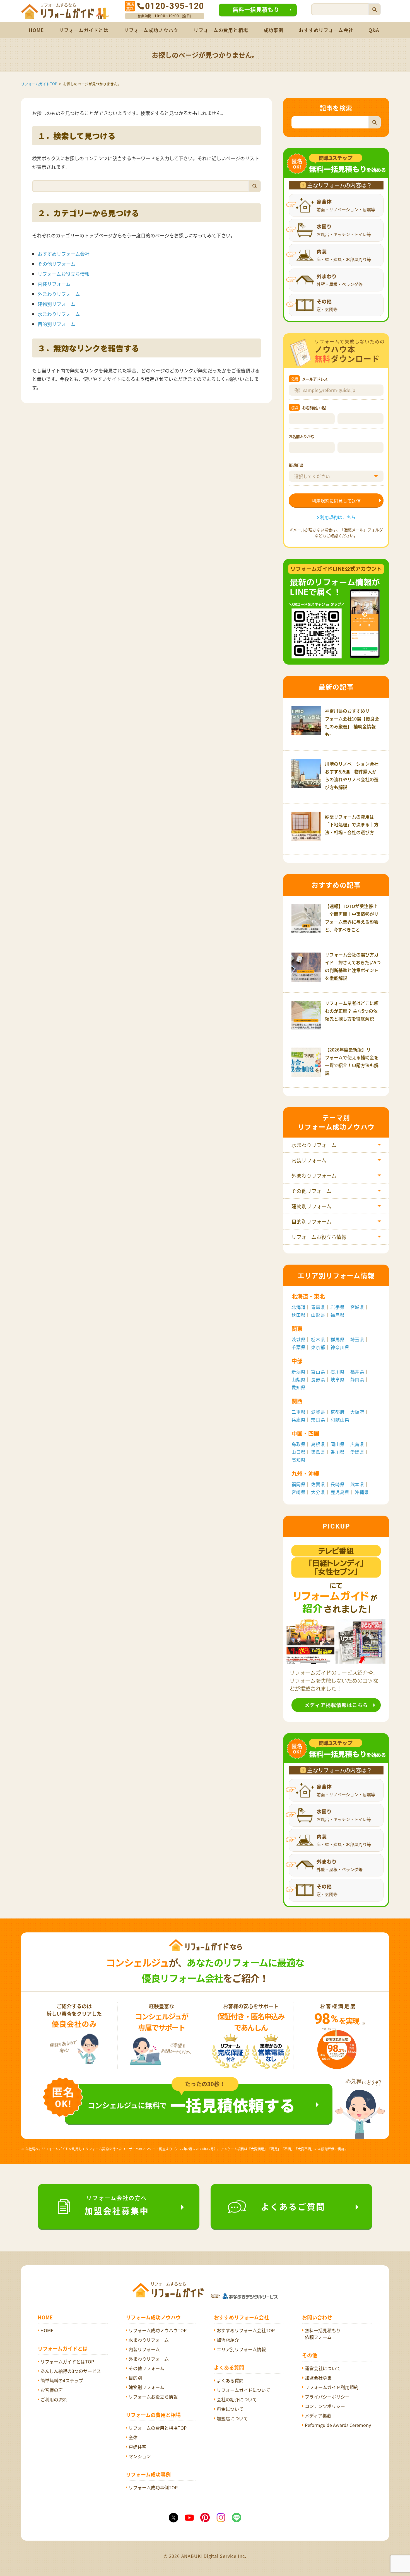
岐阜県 (337, 1379)
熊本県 (357, 1484)
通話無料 (130, 6)
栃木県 (318, 1339)
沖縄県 (362, 1492)
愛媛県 (357, 1452)
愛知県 (298, 1387)
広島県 (357, 1444)
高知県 (298, 1460)
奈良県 (318, 1420)
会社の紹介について (237, 2399)
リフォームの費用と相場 (221, 30)
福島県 (337, 1315)
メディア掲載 (318, 2416)
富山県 (318, 1372)
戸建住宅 (138, 2447)
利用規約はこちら (338, 517)
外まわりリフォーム (59, 294)
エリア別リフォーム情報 (241, 2349)
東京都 (318, 1347)
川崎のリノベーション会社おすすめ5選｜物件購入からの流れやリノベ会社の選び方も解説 (352, 775)
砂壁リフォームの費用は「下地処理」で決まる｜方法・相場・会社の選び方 (352, 824)
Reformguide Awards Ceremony (338, 2425)
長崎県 (337, 1484)
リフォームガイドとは (84, 30)
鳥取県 (298, 1444)
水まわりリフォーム (59, 314)
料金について (230, 2409)
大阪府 (357, 1412)
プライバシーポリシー (327, 2397)
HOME (36, 30)
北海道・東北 (308, 1296)
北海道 (298, 1307)
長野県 (318, 1379)
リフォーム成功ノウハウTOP (158, 2330)
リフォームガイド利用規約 (332, 2387)
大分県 (318, 1492)
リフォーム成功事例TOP (153, 2487)
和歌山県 (340, 1420)
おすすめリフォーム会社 (326, 30)
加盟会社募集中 (117, 2205)
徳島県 (318, 1452)
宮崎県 (298, 1492)
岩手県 (337, 1307)
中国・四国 (305, 1433)
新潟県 (298, 1372)
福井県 (357, 1372)
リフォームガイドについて (243, 2390)
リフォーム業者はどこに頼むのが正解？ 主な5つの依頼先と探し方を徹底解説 (352, 1011)
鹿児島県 (340, 1492)
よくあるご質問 (293, 2206)
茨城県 (298, 1339)
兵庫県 (298, 1420)
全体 (133, 2437)
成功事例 (273, 30)
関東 (297, 1329)
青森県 (318, 1307)
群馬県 (337, 1339)
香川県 (337, 1452)
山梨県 (298, 1379)
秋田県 (298, 1315)
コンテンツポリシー (325, 2406)
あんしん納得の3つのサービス (71, 2371)
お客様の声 (52, 2390)
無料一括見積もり (256, 10)
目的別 (135, 2378)
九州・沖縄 (305, 1473)
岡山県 (337, 1444)
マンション (140, 2456)
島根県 (318, 1444)
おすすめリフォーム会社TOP (246, 2330)
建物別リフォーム (56, 304)
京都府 (337, 1412)
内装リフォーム (54, 284)
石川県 (337, 1372)
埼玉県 (357, 1339)
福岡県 (298, 1484)
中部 (297, 1361)
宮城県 (357, 1307)
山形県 (318, 1315)
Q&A (374, 30)
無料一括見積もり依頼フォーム (323, 2334)
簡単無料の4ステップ (62, 2380)
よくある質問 (230, 2380)
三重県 (298, 1412)
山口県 (298, 1452)
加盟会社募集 (318, 2378)
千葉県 (298, 1347)
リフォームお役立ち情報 (64, 274)
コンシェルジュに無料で (191, 2105)
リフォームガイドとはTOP (67, 2361)
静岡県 (357, 1379)
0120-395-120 (175, 6)
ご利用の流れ (54, 2399)
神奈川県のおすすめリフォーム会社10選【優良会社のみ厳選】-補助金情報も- (352, 722)
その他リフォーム (56, 264)
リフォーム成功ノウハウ (151, 30)
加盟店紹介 (228, 2340)
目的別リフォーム (56, 324)
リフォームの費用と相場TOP (158, 2428)
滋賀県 (318, 1412)
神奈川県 (340, 1347)
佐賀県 (318, 1484)
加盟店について (232, 2418)
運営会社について (323, 2368)
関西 (297, 1401)
